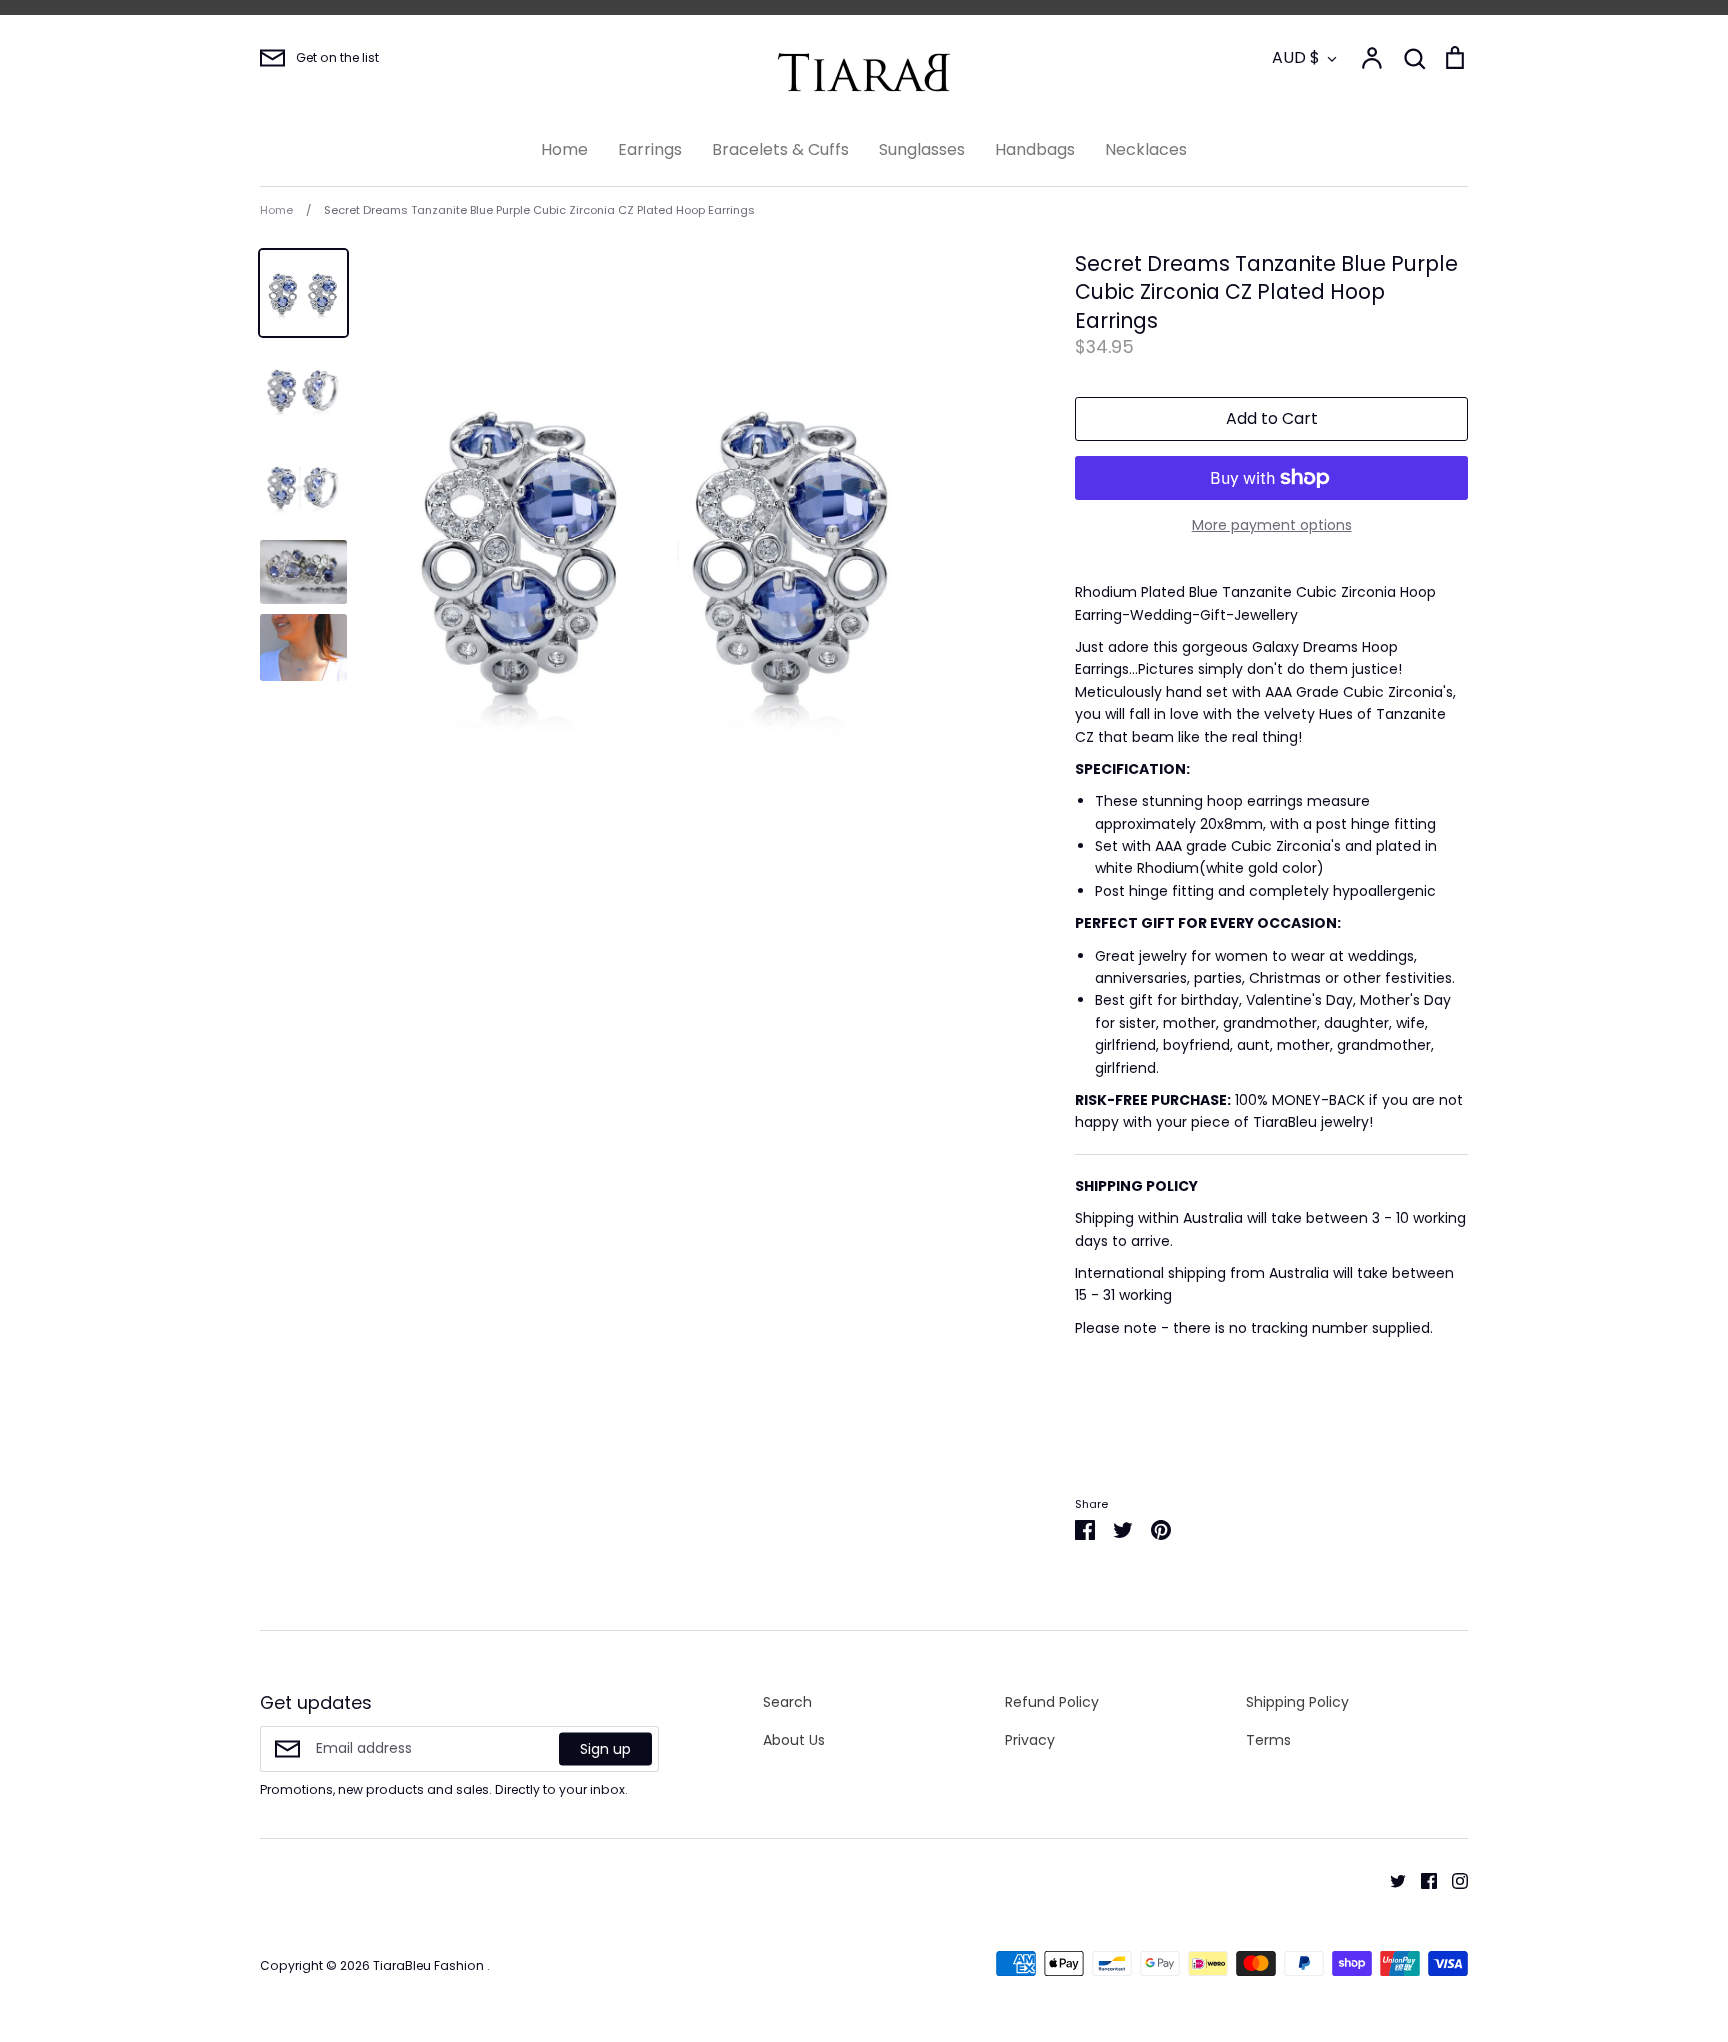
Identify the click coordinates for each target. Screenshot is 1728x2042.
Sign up (605, 1748)
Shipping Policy (1297, 1702)
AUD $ (1296, 57)
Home (564, 149)
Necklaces (1146, 149)
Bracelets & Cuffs (780, 149)
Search (787, 1702)
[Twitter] (1390, 1880)
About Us (794, 1740)
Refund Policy (1052, 1702)
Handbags (1035, 149)
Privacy (1030, 1740)
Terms (1268, 1740)
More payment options (1272, 525)
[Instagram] (1452, 1880)
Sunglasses (922, 149)
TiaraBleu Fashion (430, 1965)
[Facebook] (1421, 1880)
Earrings (650, 149)
